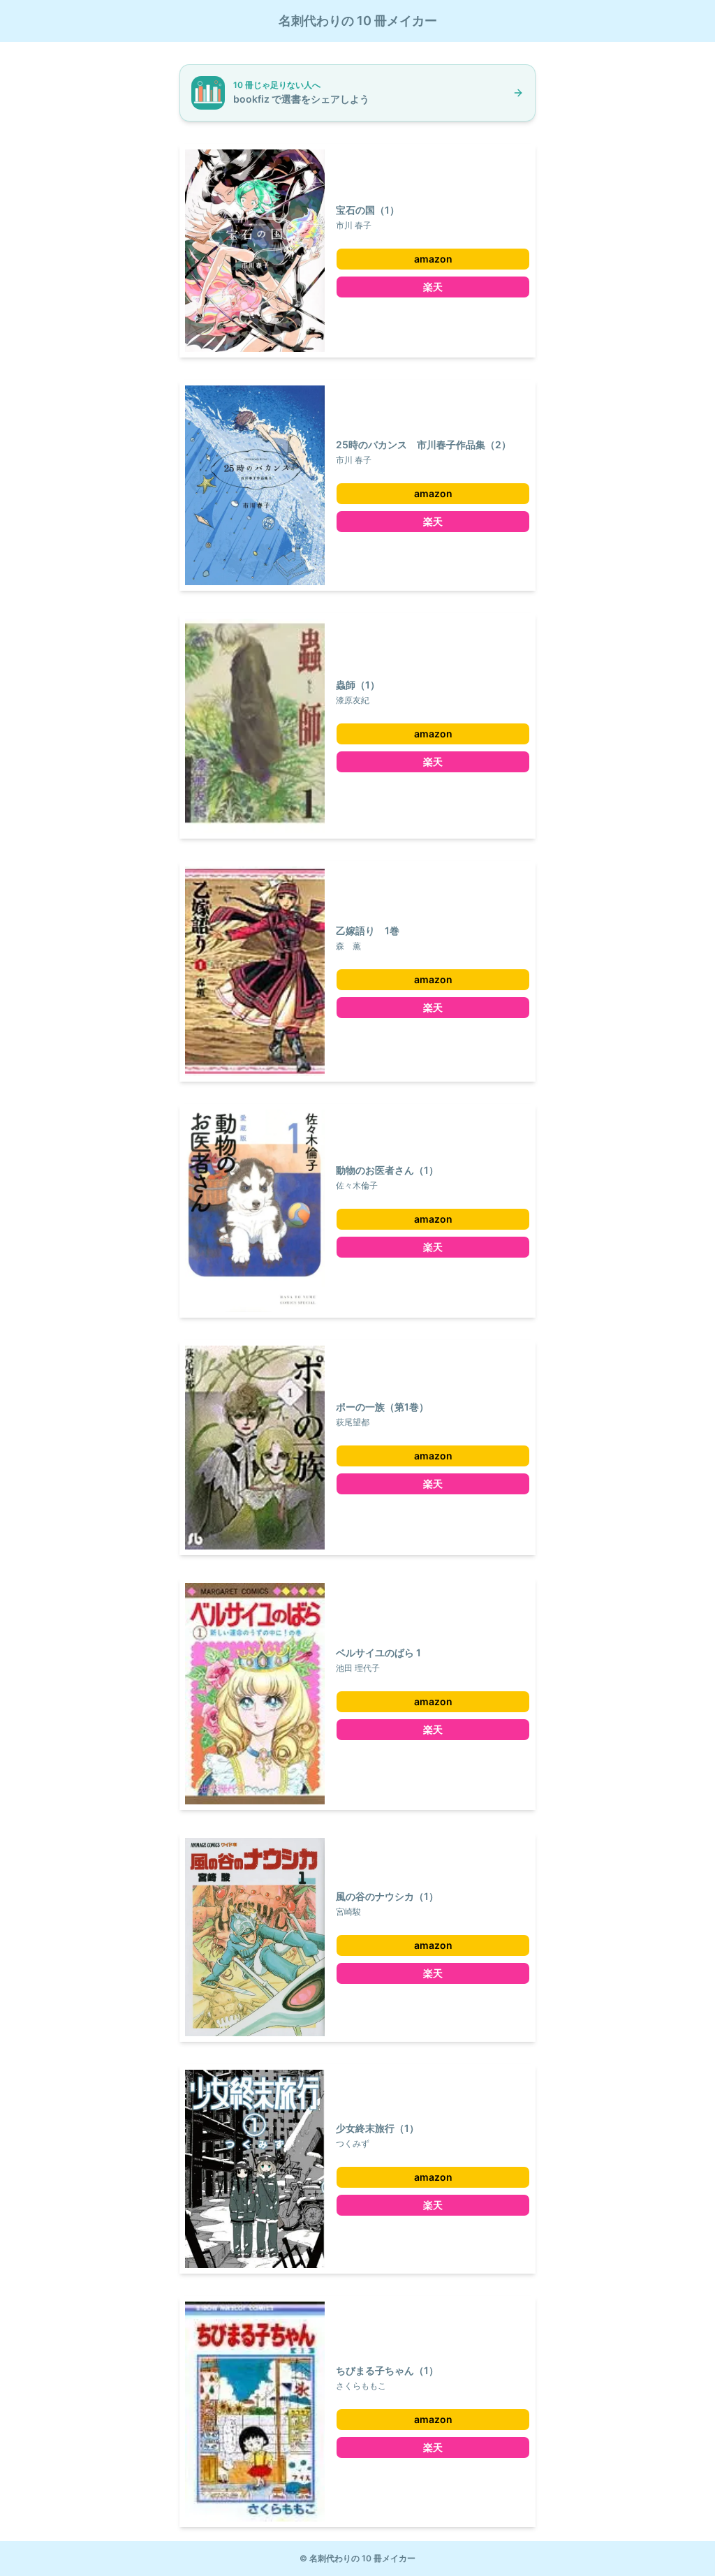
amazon (433, 259)
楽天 (433, 287)
